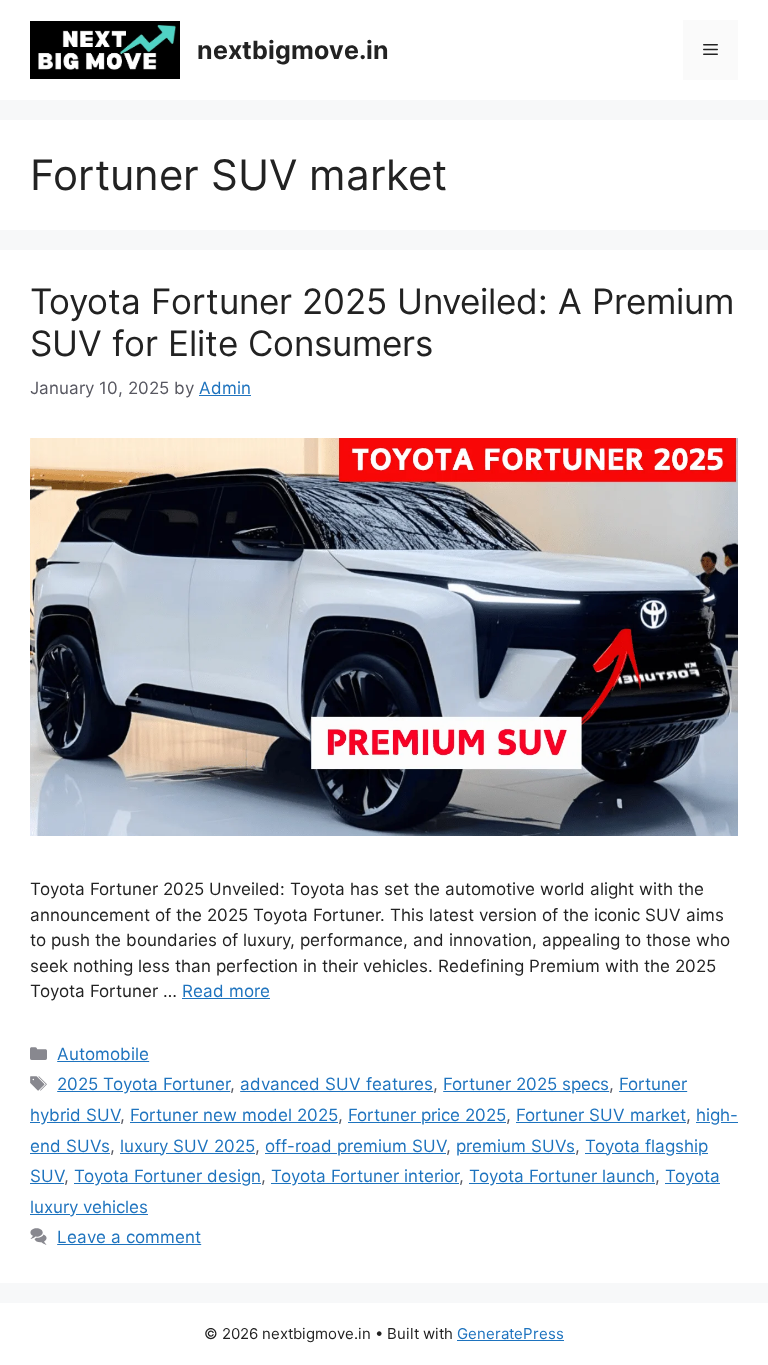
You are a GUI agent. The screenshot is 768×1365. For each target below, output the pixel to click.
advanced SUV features (336, 1084)
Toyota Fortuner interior (365, 1176)
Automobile (103, 1054)
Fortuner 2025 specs (526, 1084)
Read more (226, 991)
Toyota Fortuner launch (562, 1176)
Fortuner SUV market (601, 1115)
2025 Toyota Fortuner (143, 1084)
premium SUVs (515, 1146)
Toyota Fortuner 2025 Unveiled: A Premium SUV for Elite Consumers (382, 322)
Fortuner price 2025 (427, 1115)
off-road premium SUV (355, 1146)
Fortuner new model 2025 (234, 1115)
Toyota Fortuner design (167, 1176)
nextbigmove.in (293, 50)
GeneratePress (510, 1333)
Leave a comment (129, 1237)
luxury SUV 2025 (187, 1146)
